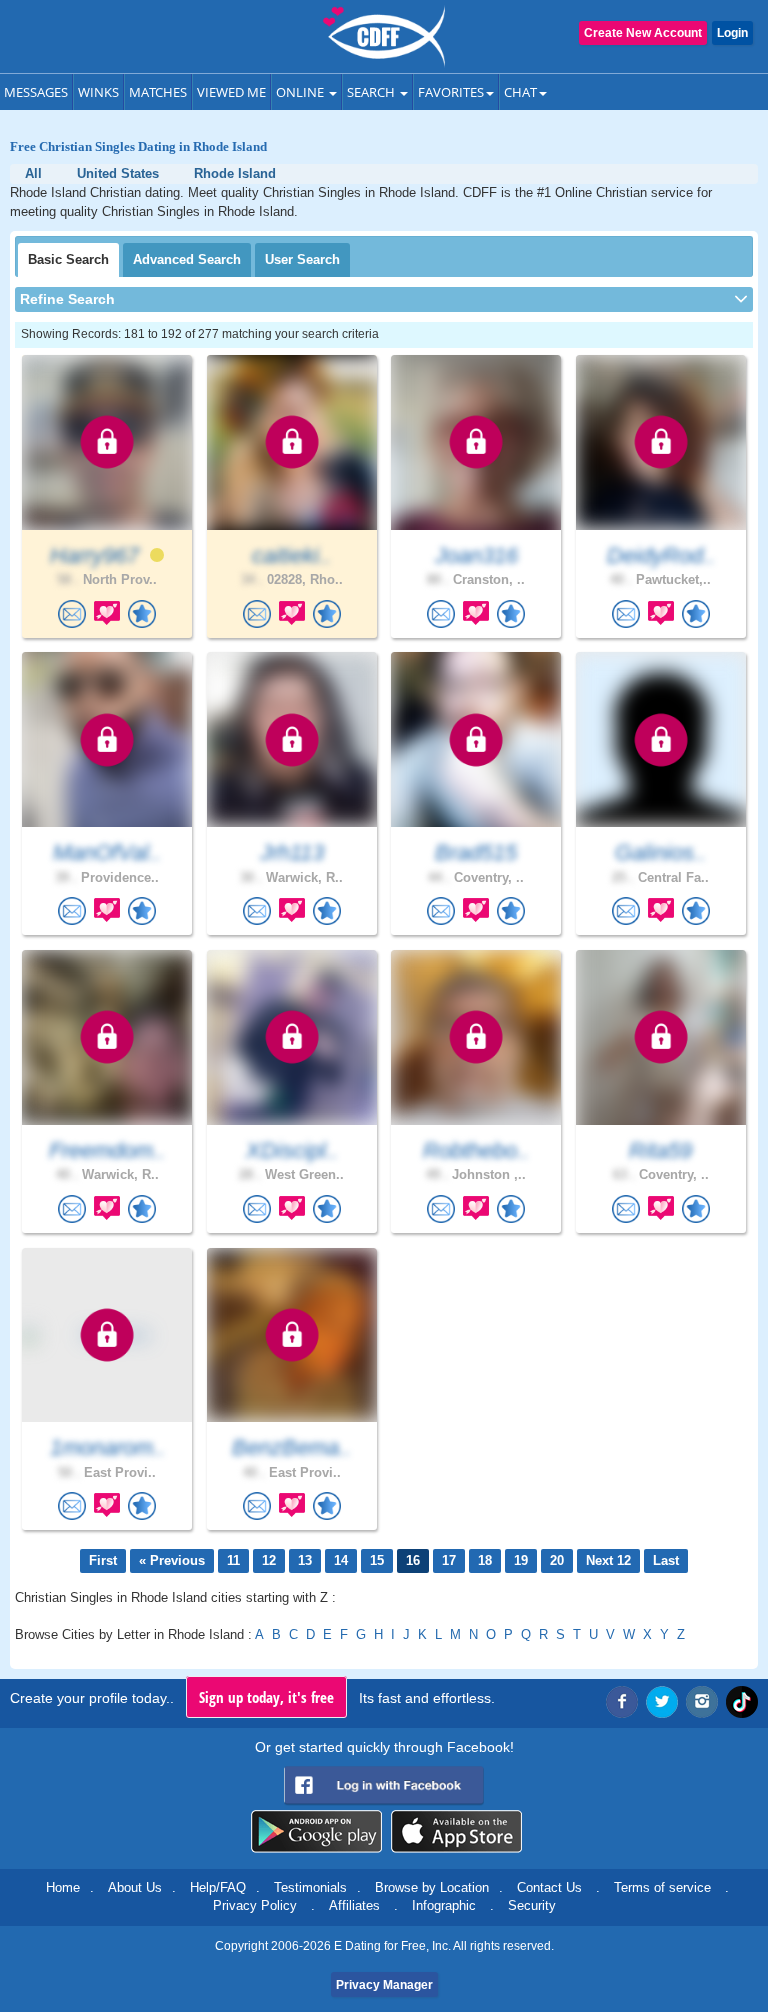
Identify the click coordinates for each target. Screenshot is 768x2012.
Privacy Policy (255, 1905)
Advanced (187, 259)
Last (666, 1560)
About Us (135, 1887)
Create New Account (643, 33)
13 (305, 1560)
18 (485, 1560)
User (302, 259)
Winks (98, 92)
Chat (520, 92)
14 (341, 1560)
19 (521, 1560)
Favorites (451, 92)
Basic (68, 259)
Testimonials (310, 1887)
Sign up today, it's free (266, 1697)
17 (449, 1560)
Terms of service (662, 1887)
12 (269, 1560)
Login (732, 33)
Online (301, 92)
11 (233, 1560)
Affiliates (354, 1905)
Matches (158, 92)
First (103, 1560)
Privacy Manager (384, 1985)
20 (557, 1560)
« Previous (172, 1560)
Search (372, 92)
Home (63, 1887)
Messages (36, 92)
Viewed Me (231, 92)
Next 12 (608, 1560)
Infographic (444, 1905)
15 (377, 1560)
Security (532, 1905)
